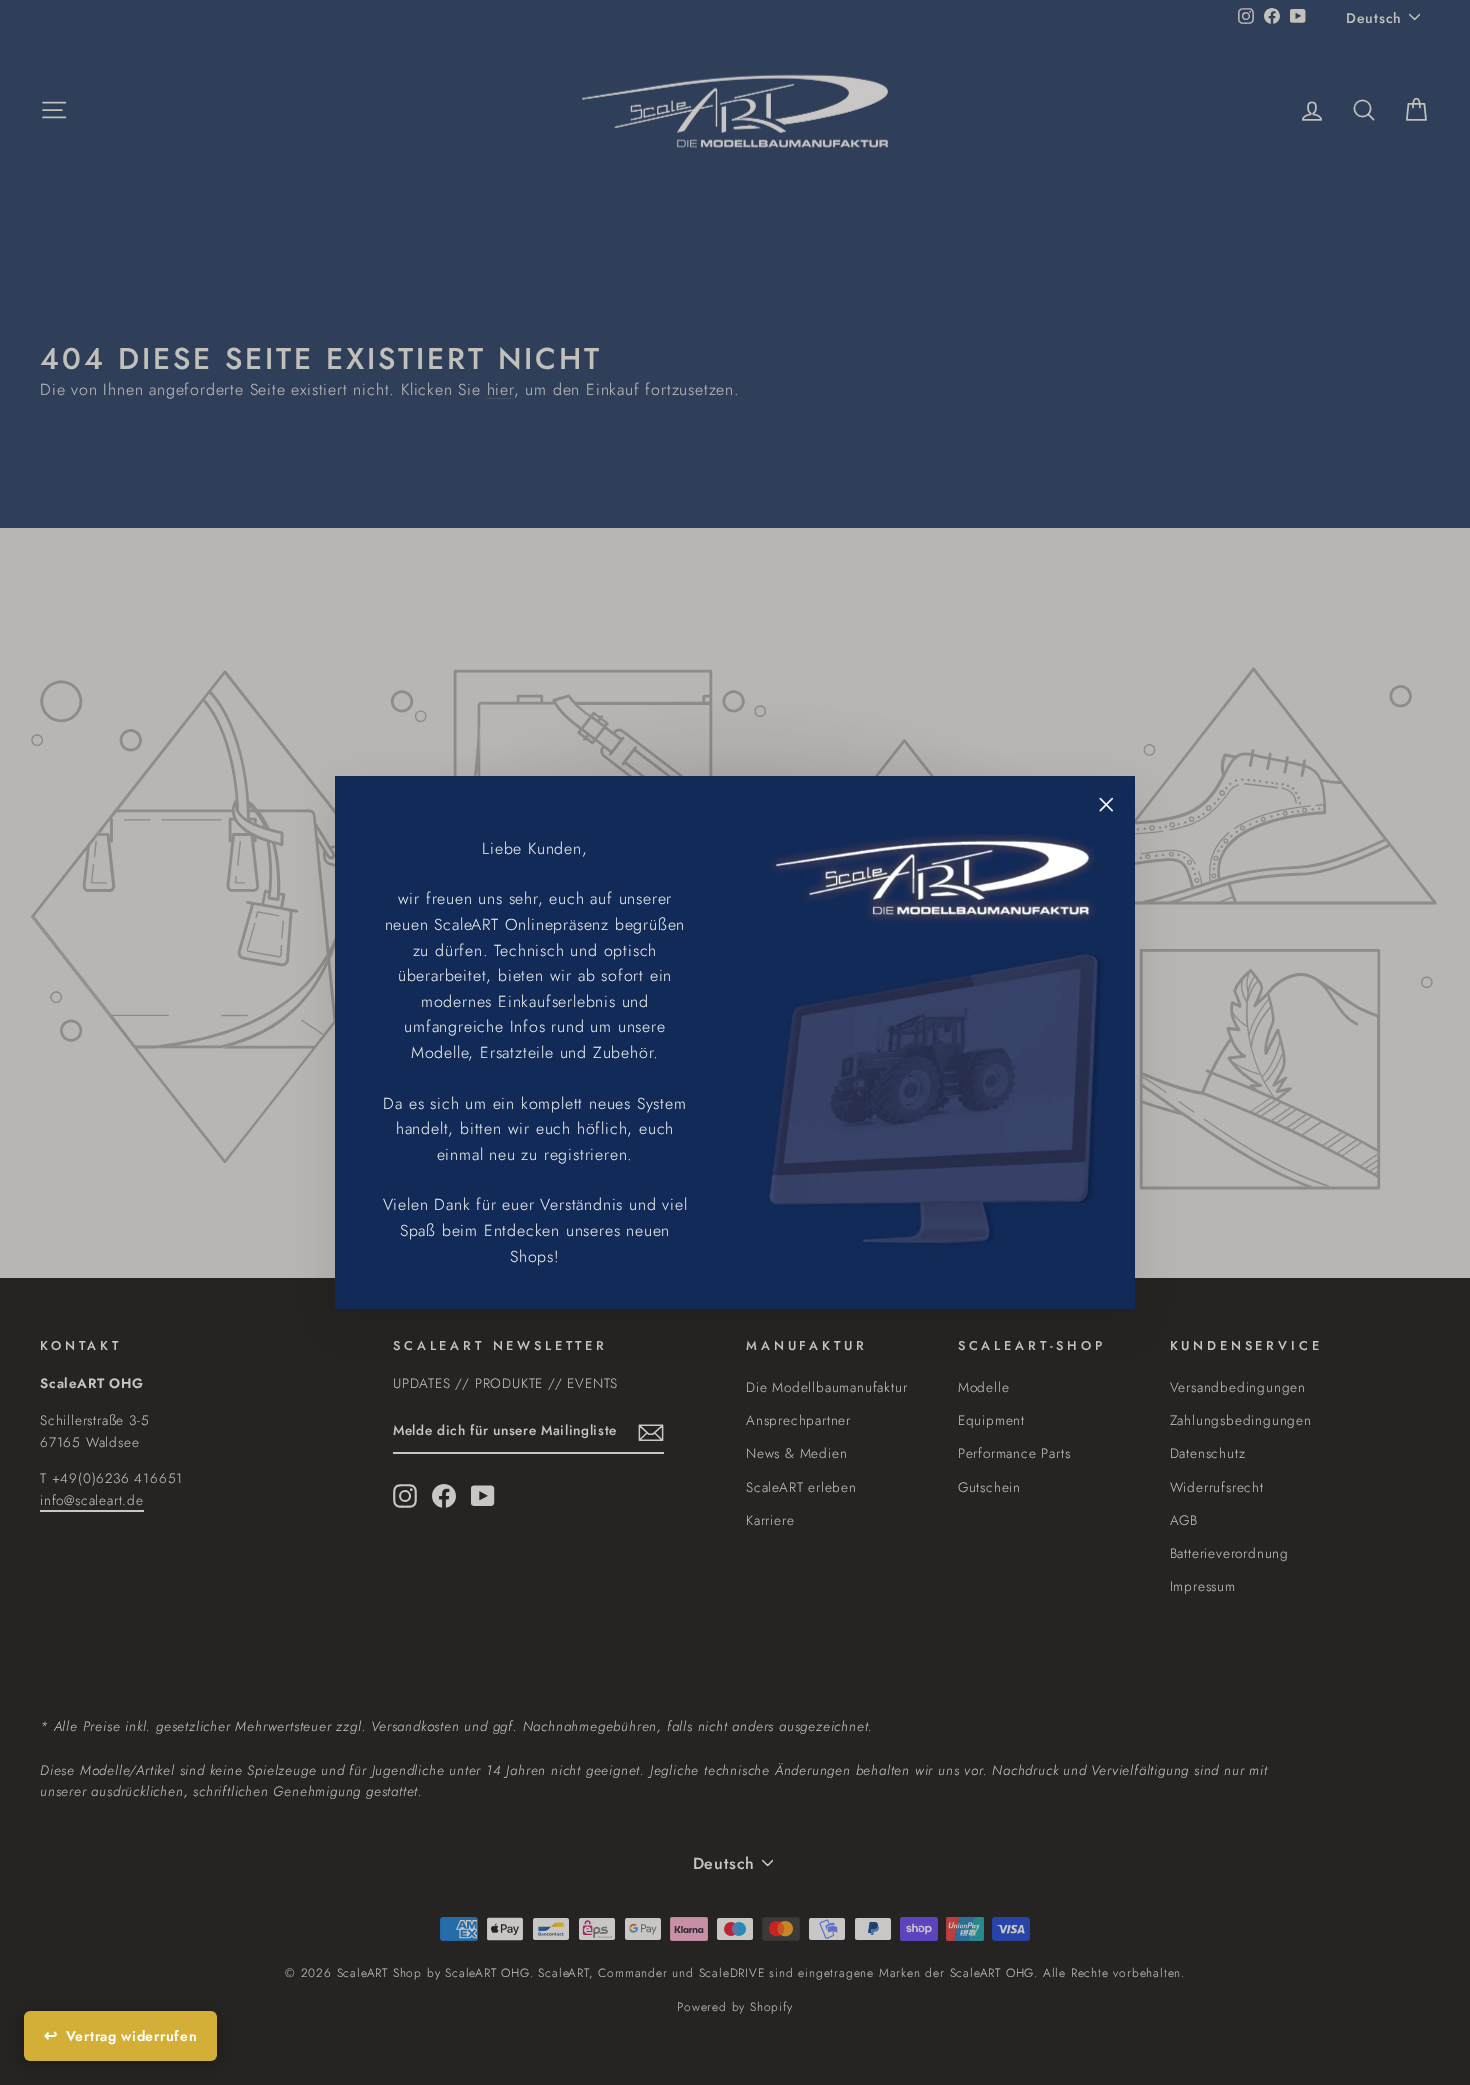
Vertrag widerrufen (132, 2036)
